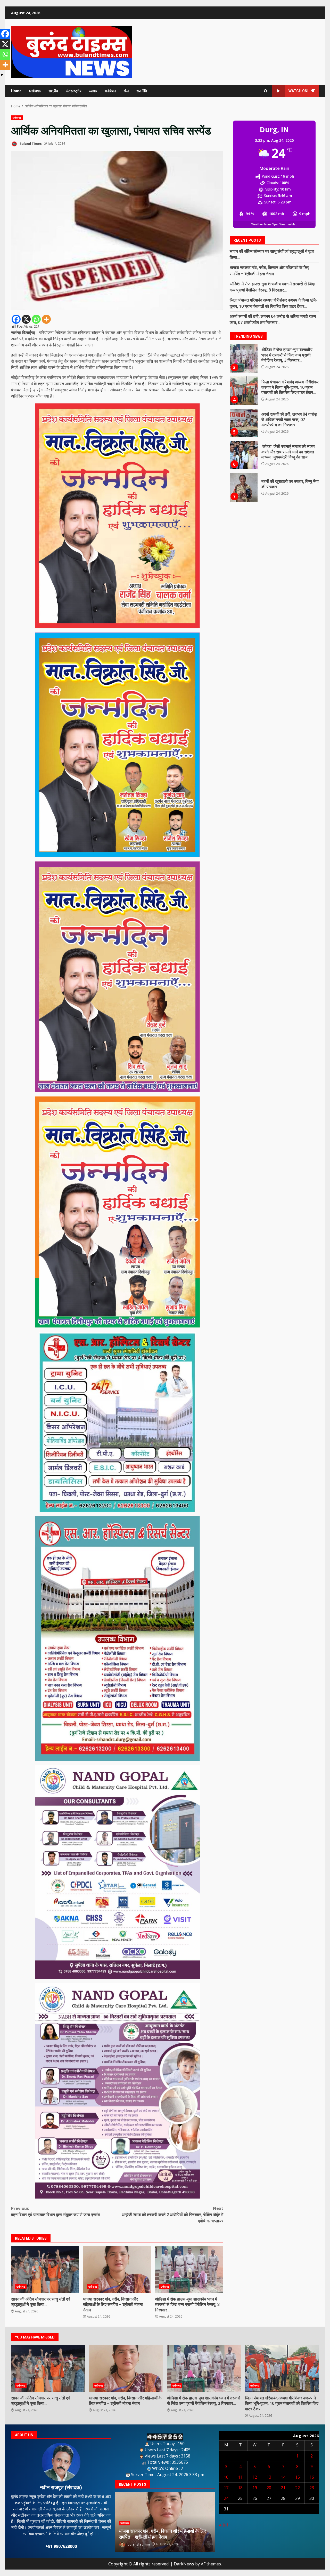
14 (283, 2477)
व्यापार (93, 91)
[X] (26, 319)
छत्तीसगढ (35, 91)
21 (283, 2488)
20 (269, 2488)
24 (226, 2498)
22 (298, 2488)
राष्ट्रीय (53, 91)
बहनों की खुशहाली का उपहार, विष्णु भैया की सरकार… (243, 423)
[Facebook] (16, 319)
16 (312, 2477)
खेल (126, 91)
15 (298, 2477)
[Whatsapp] (36, 319)
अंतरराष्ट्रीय (74, 91)
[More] (46, 319)
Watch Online (302, 91)
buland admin (138, 2544)
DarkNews (184, 2564)
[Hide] (2, 75)
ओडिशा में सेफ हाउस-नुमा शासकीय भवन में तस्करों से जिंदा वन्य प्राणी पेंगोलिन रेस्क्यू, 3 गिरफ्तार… (189, 2270)
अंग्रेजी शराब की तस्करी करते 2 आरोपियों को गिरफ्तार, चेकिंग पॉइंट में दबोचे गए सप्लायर (172, 2215)
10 (226, 2477)
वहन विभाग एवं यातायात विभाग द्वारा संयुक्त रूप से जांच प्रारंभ (56, 2211)
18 (240, 2488)
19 (255, 2488)
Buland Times (30, 143)
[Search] (266, 91)
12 (255, 2477)
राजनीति (142, 91)
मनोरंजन (110, 91)
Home (16, 91)
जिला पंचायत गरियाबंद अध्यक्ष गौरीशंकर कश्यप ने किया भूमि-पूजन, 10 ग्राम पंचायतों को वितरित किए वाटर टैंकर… (282, 2368)
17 (226, 2488)
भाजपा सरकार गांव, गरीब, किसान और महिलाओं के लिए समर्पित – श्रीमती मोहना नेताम (117, 2270)
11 (240, 2477)
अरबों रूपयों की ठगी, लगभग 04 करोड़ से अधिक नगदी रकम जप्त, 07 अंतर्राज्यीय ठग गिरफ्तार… (243, 358)
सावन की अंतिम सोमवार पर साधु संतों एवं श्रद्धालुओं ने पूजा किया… (45, 2270)
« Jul (223, 2525)
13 (269, 2477)
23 (312, 2488)
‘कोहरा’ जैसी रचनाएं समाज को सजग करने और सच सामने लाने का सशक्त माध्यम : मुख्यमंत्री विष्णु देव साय (243, 391)
